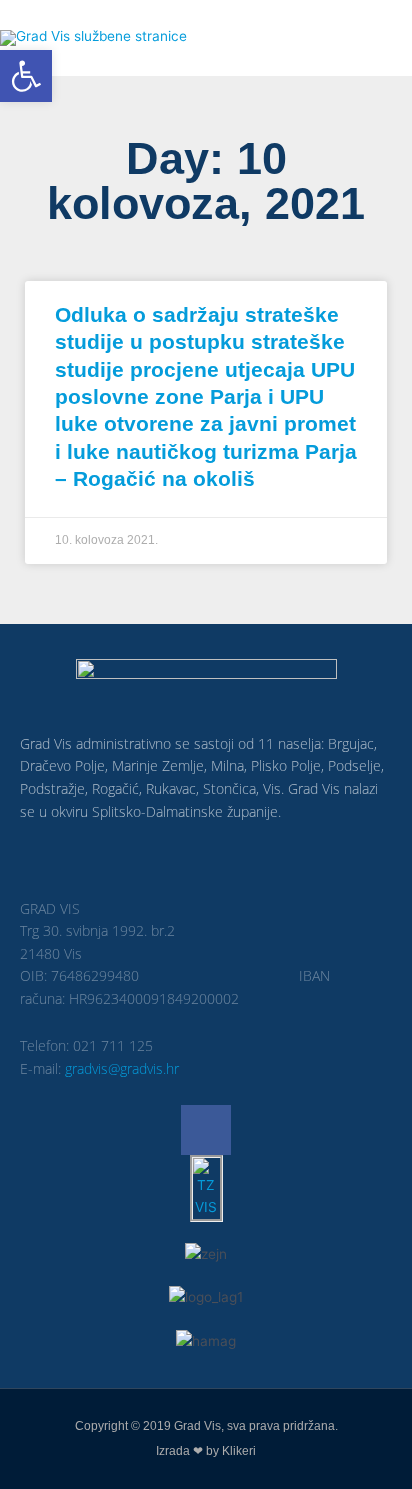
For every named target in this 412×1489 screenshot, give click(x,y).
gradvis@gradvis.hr (122, 1068)
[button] (26, 76)
